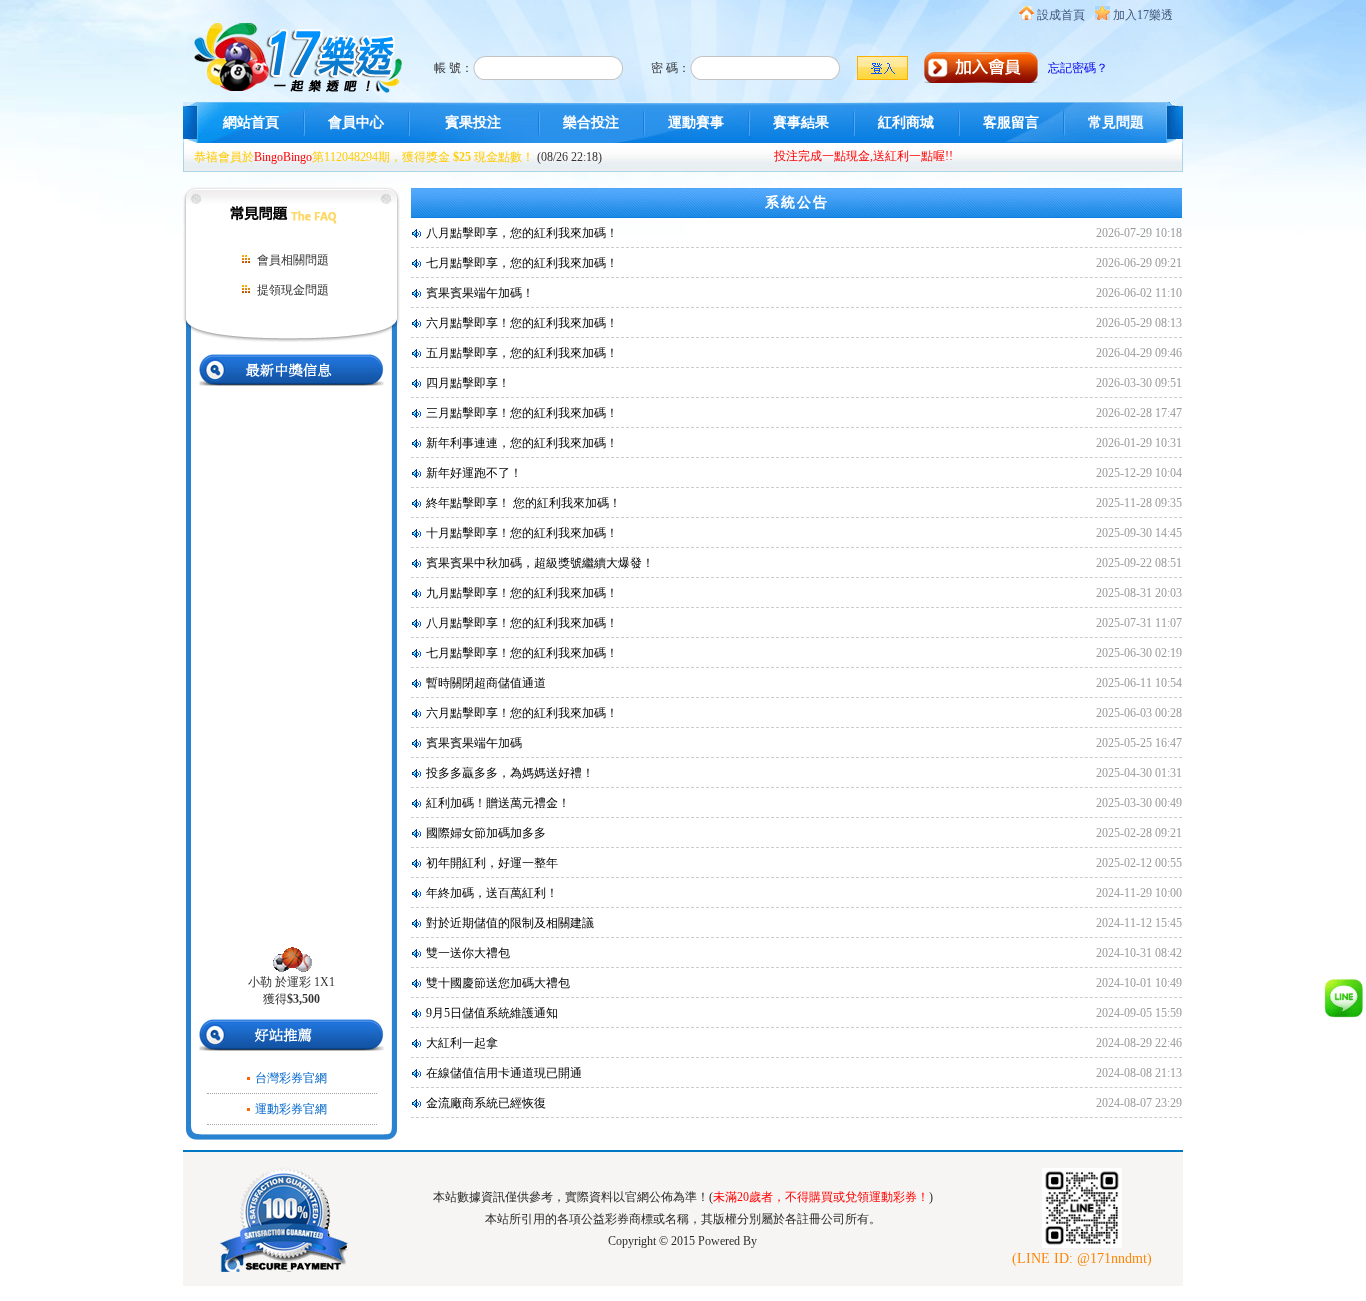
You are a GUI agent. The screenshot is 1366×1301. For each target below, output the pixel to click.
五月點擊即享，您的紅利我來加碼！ (522, 353)
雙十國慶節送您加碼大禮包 (498, 983)
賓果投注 (473, 122)
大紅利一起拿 (462, 1043)
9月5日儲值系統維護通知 (492, 1013)
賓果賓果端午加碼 (474, 743)
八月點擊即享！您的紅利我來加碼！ (522, 623)
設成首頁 (1061, 15)
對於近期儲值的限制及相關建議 (510, 923)
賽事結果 (801, 122)
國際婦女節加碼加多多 (486, 833)
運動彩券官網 (291, 1109)
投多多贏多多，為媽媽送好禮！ (510, 773)
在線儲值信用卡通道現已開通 (504, 1073)
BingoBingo (283, 157)
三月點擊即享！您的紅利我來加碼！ (522, 413)
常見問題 (1116, 122)
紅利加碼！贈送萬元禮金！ (498, 803)
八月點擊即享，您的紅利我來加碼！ (522, 233)
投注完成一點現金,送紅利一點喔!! (863, 156)
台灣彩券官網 (291, 1078)
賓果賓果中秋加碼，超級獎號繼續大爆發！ (540, 563)
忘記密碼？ (1078, 68)
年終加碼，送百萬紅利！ (492, 893)
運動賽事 (696, 122)
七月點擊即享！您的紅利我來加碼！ (522, 653)
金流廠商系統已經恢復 (486, 1103)
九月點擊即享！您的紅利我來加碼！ (522, 593)
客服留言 (1011, 122)
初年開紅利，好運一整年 (492, 863)
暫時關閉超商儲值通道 (486, 683)
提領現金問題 (293, 290)
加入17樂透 (1143, 15)
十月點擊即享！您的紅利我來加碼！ (522, 533)
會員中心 (356, 122)
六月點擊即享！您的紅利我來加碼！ (522, 323)
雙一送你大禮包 (468, 953)
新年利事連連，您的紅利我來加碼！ (522, 443)
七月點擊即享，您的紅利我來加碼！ (522, 263)
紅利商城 (906, 122)
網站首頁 (251, 122)
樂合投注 (591, 122)
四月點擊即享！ (468, 383)
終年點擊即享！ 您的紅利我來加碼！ (523, 503)
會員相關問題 (293, 260)
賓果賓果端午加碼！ (480, 293)
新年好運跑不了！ (474, 473)
